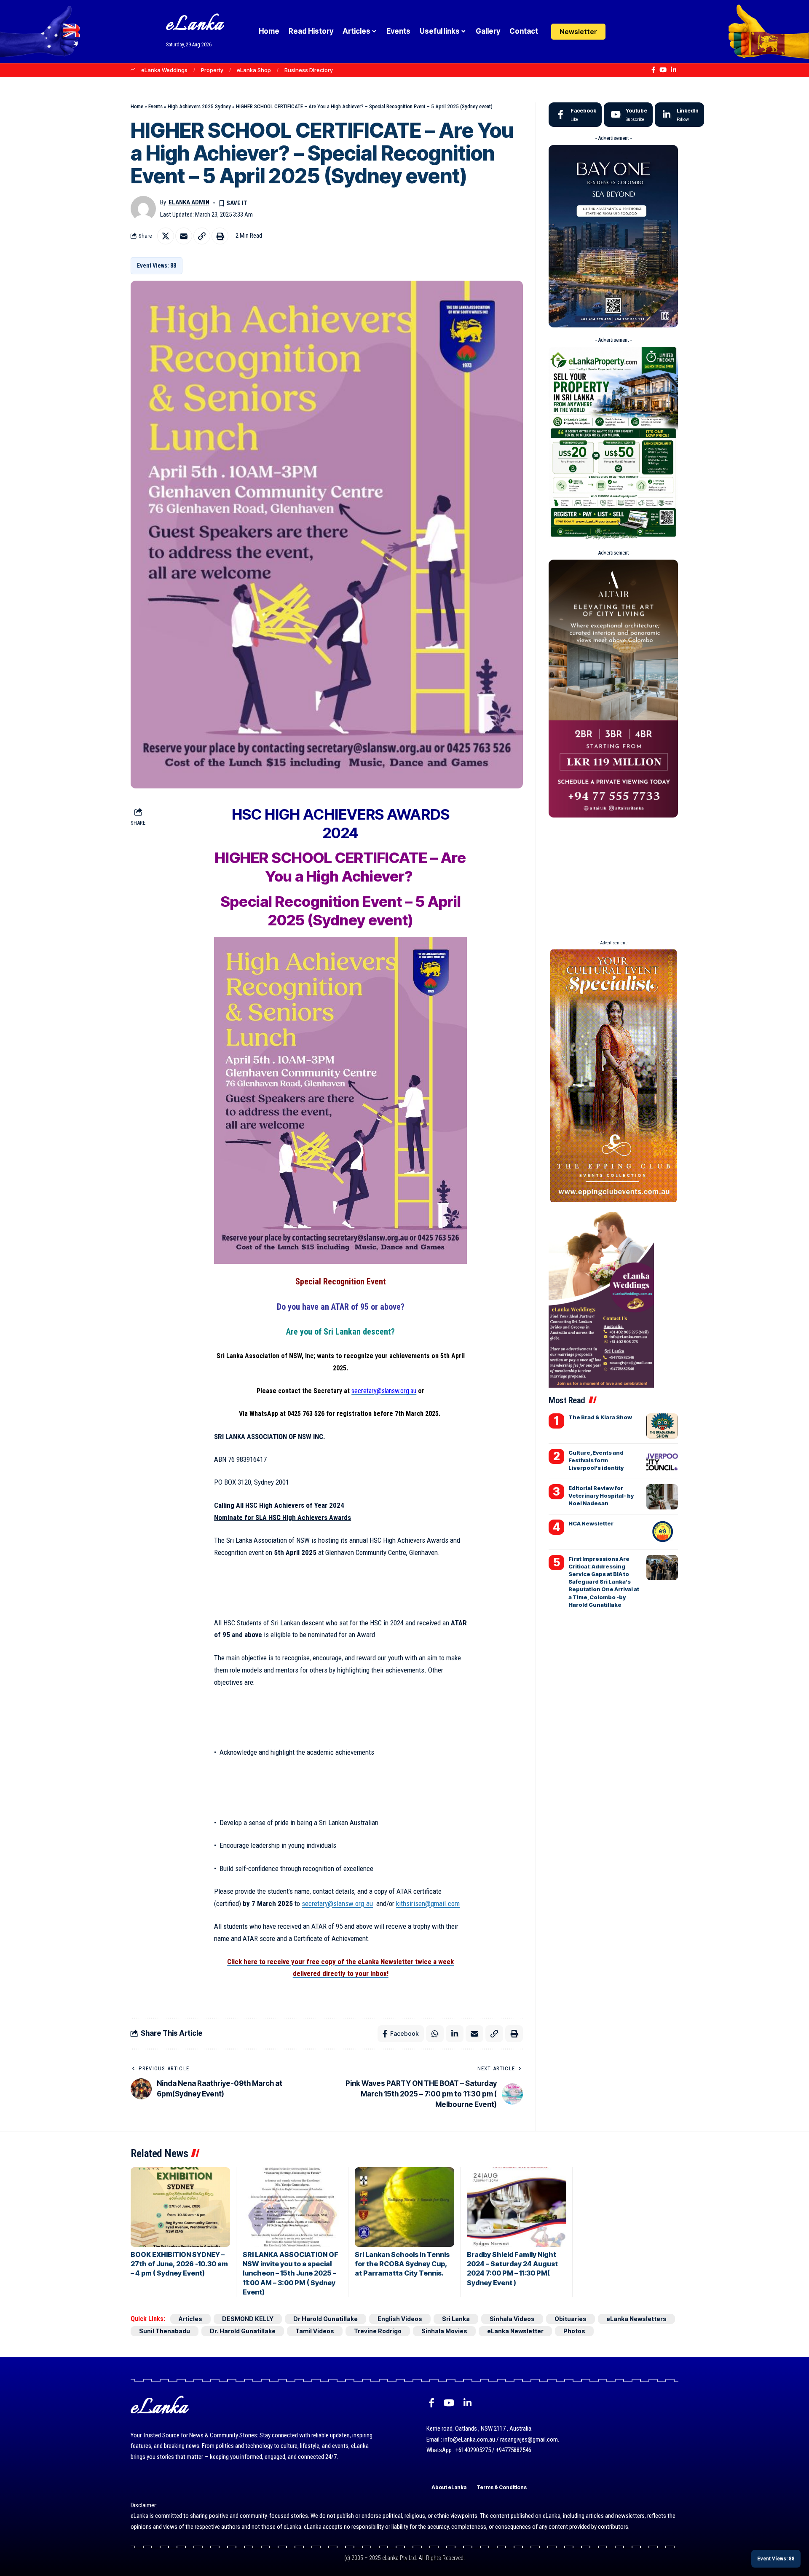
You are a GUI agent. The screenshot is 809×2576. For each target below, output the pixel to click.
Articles (190, 2319)
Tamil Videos (315, 2331)
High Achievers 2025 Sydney (199, 106)
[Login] (621, 31)
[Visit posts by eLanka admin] (143, 209)
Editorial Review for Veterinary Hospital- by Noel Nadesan (601, 1496)
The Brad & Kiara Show (600, 1417)
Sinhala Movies (444, 2331)
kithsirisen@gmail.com (428, 1903)
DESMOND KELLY (248, 2319)
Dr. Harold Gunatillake (243, 2331)
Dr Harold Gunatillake (325, 2319)
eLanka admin (189, 202)
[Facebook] (653, 70)
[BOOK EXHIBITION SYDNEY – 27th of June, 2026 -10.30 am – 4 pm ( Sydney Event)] (180, 2207)
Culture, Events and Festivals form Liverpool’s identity (596, 1460)
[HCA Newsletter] (662, 1532)
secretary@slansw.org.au (384, 1391)
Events (155, 106)
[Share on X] (166, 236)
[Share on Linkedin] (455, 2034)
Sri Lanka (456, 2319)
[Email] (184, 236)
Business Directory (309, 70)
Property (212, 70)
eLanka (195, 25)
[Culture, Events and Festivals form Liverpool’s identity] (662, 1461)
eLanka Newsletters (636, 2319)
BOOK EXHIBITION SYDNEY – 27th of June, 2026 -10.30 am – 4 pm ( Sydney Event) (179, 2264)
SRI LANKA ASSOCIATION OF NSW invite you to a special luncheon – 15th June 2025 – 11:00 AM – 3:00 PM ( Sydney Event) (291, 2273)
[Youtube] (628, 115)
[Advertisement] (613, 880)
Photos (574, 2331)
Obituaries (571, 2319)
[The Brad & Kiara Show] (662, 1426)
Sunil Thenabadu (165, 2331)
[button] (637, 32)
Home (137, 106)
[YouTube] (663, 70)
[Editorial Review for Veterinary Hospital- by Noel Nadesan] (662, 1497)
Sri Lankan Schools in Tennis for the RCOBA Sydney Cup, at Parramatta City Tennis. (402, 2264)
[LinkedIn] (674, 70)
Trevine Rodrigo (378, 2331)
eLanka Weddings (164, 70)
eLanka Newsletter (515, 2331)
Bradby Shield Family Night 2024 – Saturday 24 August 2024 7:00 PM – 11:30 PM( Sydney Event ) (512, 2269)
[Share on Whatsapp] (435, 2034)
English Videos (400, 2319)
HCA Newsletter (591, 1523)
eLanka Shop (254, 70)
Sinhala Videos (512, 2319)
